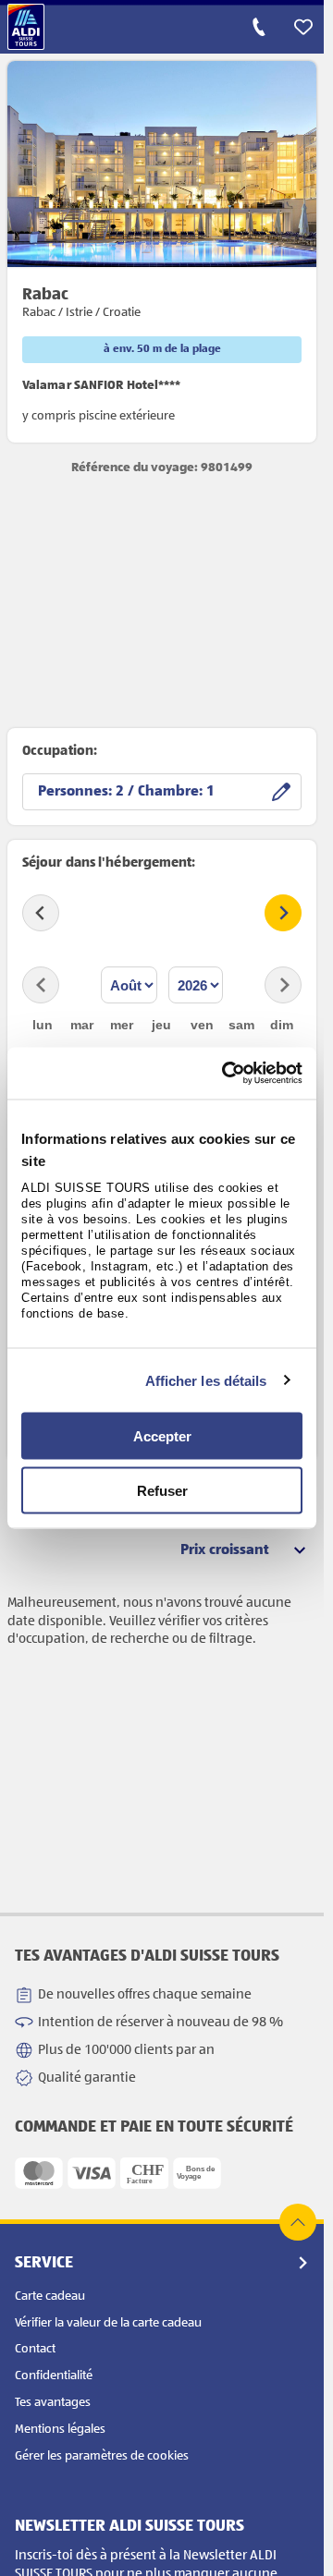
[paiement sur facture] (144, 2173)
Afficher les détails (206, 1380)
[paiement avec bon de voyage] (197, 2173)
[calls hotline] (259, 27)
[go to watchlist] (303, 27)
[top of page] (298, 2222)
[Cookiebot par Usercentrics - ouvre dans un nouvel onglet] (227, 1074)
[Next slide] (283, 913)
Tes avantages (53, 2402)
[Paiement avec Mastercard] (39, 2173)
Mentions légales (60, 2429)
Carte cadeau (50, 2296)
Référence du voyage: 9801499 (162, 468)
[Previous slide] (41, 913)
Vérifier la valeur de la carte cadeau (108, 2323)
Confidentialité (54, 2376)
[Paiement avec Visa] (92, 2173)
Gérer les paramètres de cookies (102, 2456)
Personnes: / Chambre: (122, 792)
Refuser (162, 1490)
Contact (35, 2349)
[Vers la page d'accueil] (26, 27)
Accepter (162, 1436)
